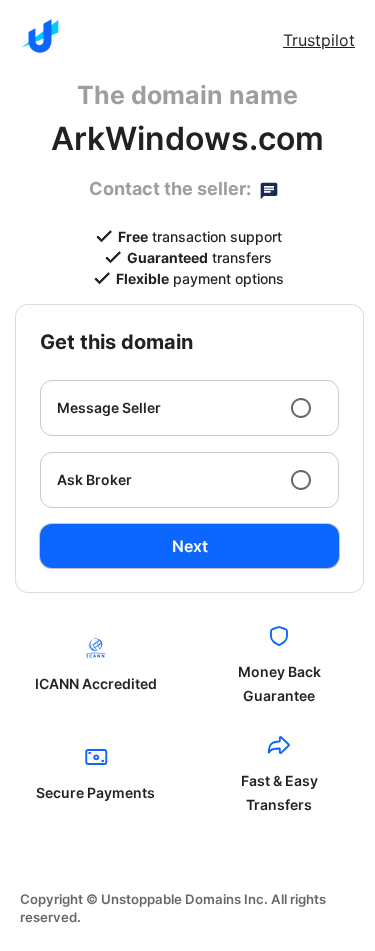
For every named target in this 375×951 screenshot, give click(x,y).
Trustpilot (319, 40)
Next (190, 546)
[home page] (40, 36)
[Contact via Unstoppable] (269, 189)
